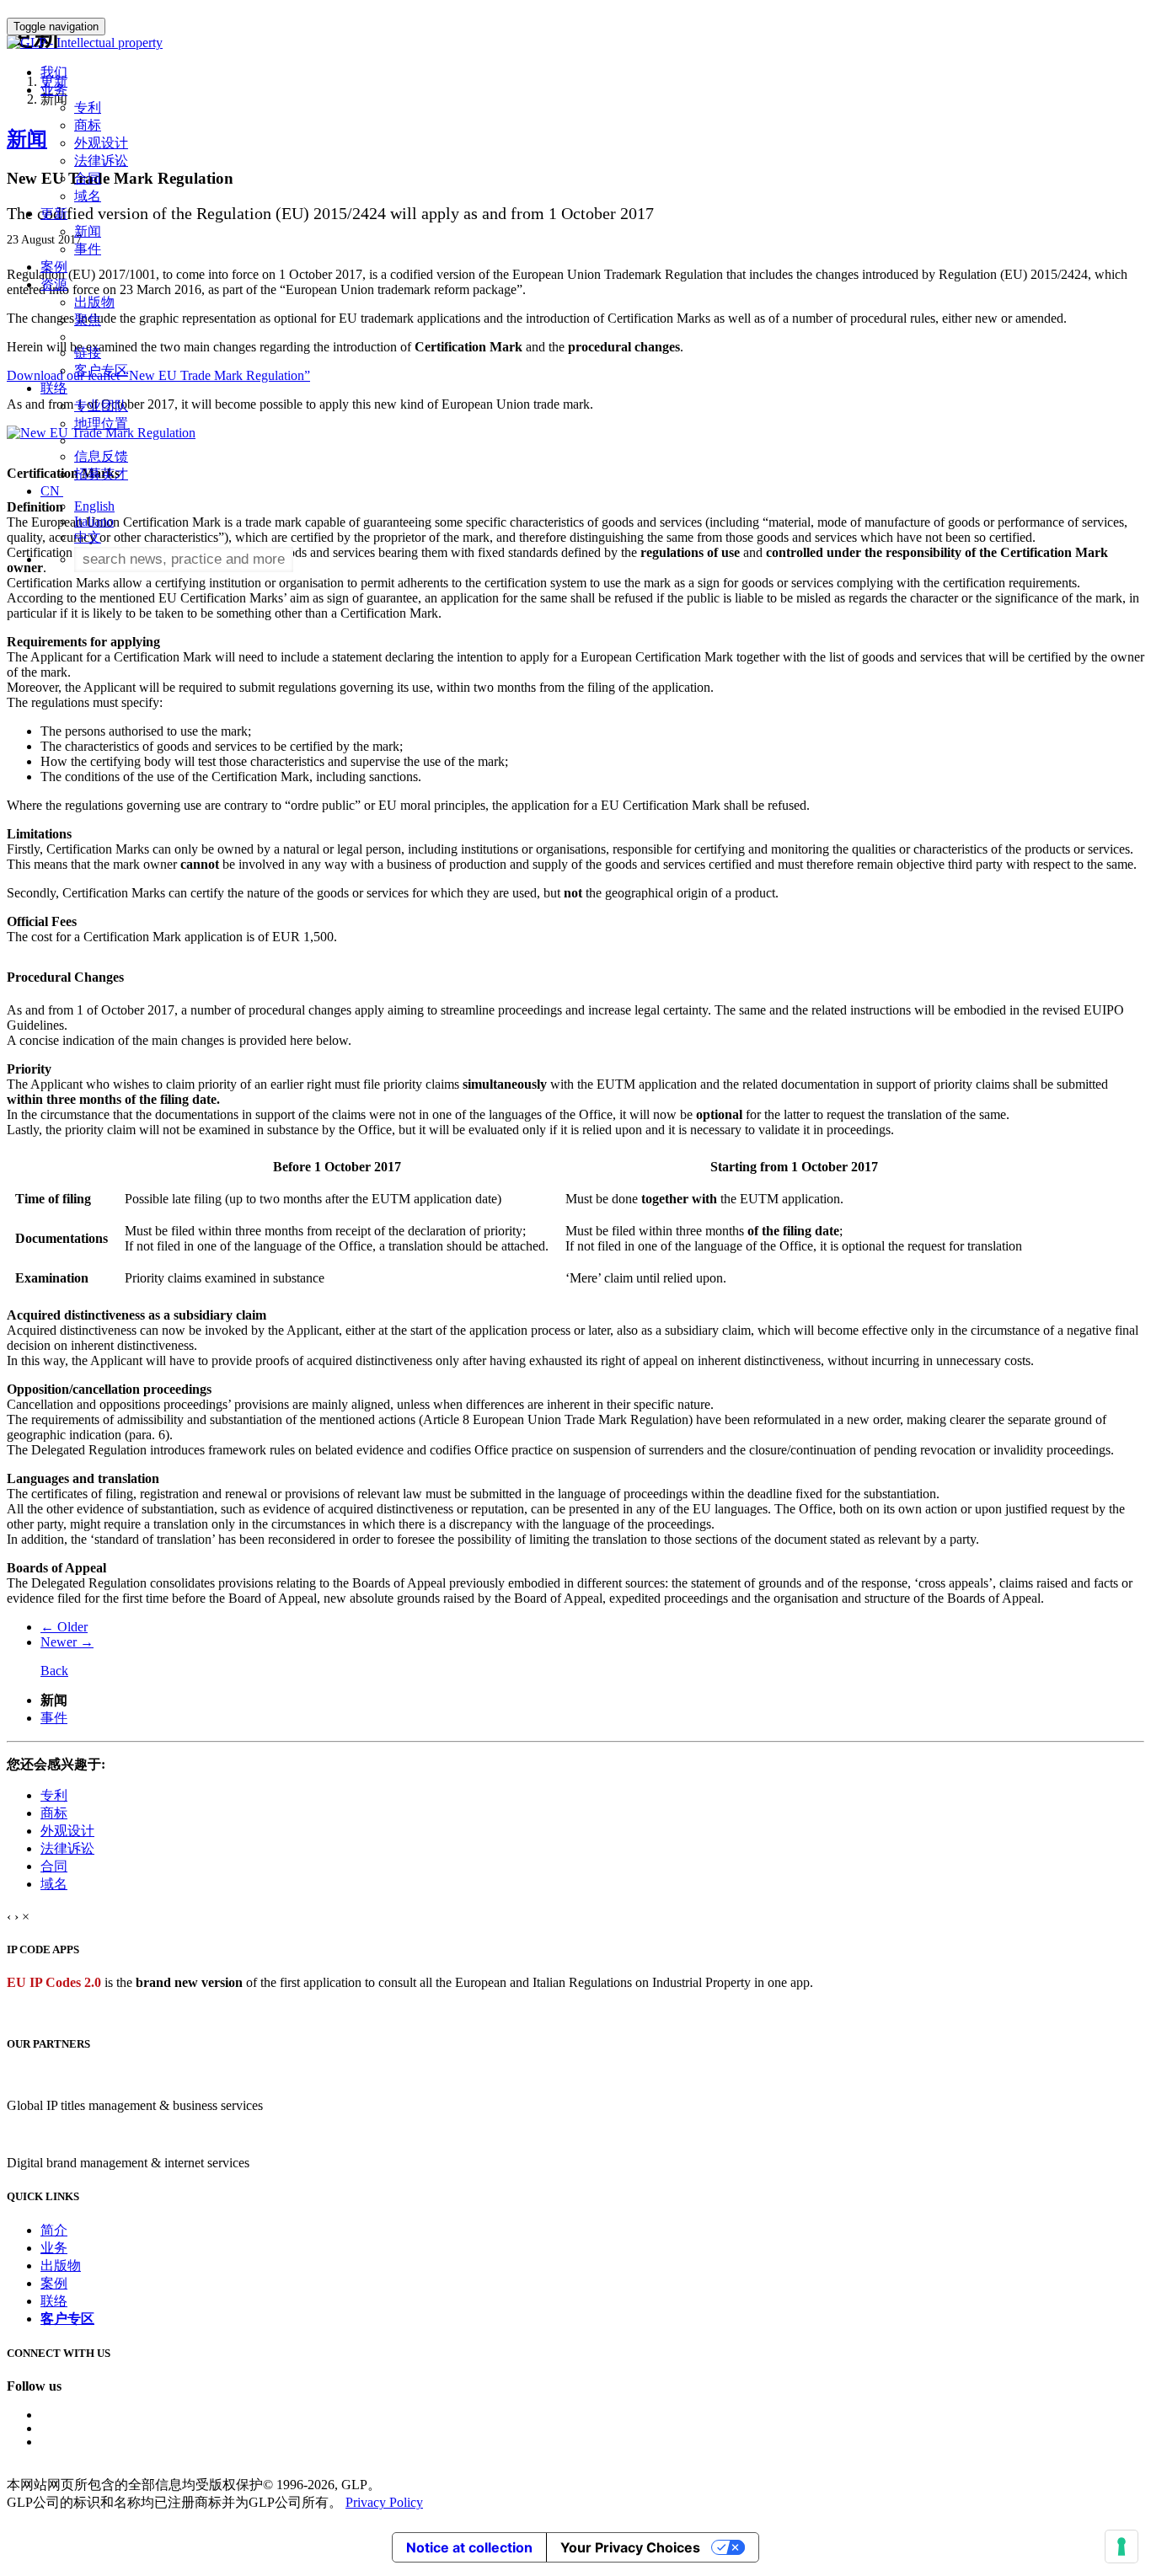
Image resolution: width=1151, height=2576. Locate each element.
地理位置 (101, 423)
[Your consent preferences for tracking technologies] (1122, 2547)
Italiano (94, 521)
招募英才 (101, 474)
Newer (67, 1642)
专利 (88, 107)
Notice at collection (469, 2547)
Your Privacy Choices (630, 2547)
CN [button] (52, 491)
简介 (54, 2230)
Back (54, 1671)
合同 (88, 178)
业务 (54, 2248)
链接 (88, 353)
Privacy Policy (384, 2502)
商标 (88, 125)
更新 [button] (54, 214)
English (94, 506)
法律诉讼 (101, 161)
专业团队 (101, 406)
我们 (54, 72)
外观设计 (101, 143)
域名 (88, 196)
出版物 (94, 302)
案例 (54, 267)
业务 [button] (54, 90)
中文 (88, 537)
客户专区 (101, 370)
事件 (88, 249)
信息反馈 (101, 456)
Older (64, 1627)
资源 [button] (54, 284)
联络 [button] (54, 388)
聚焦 (88, 320)
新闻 (88, 231)
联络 (54, 2301)
